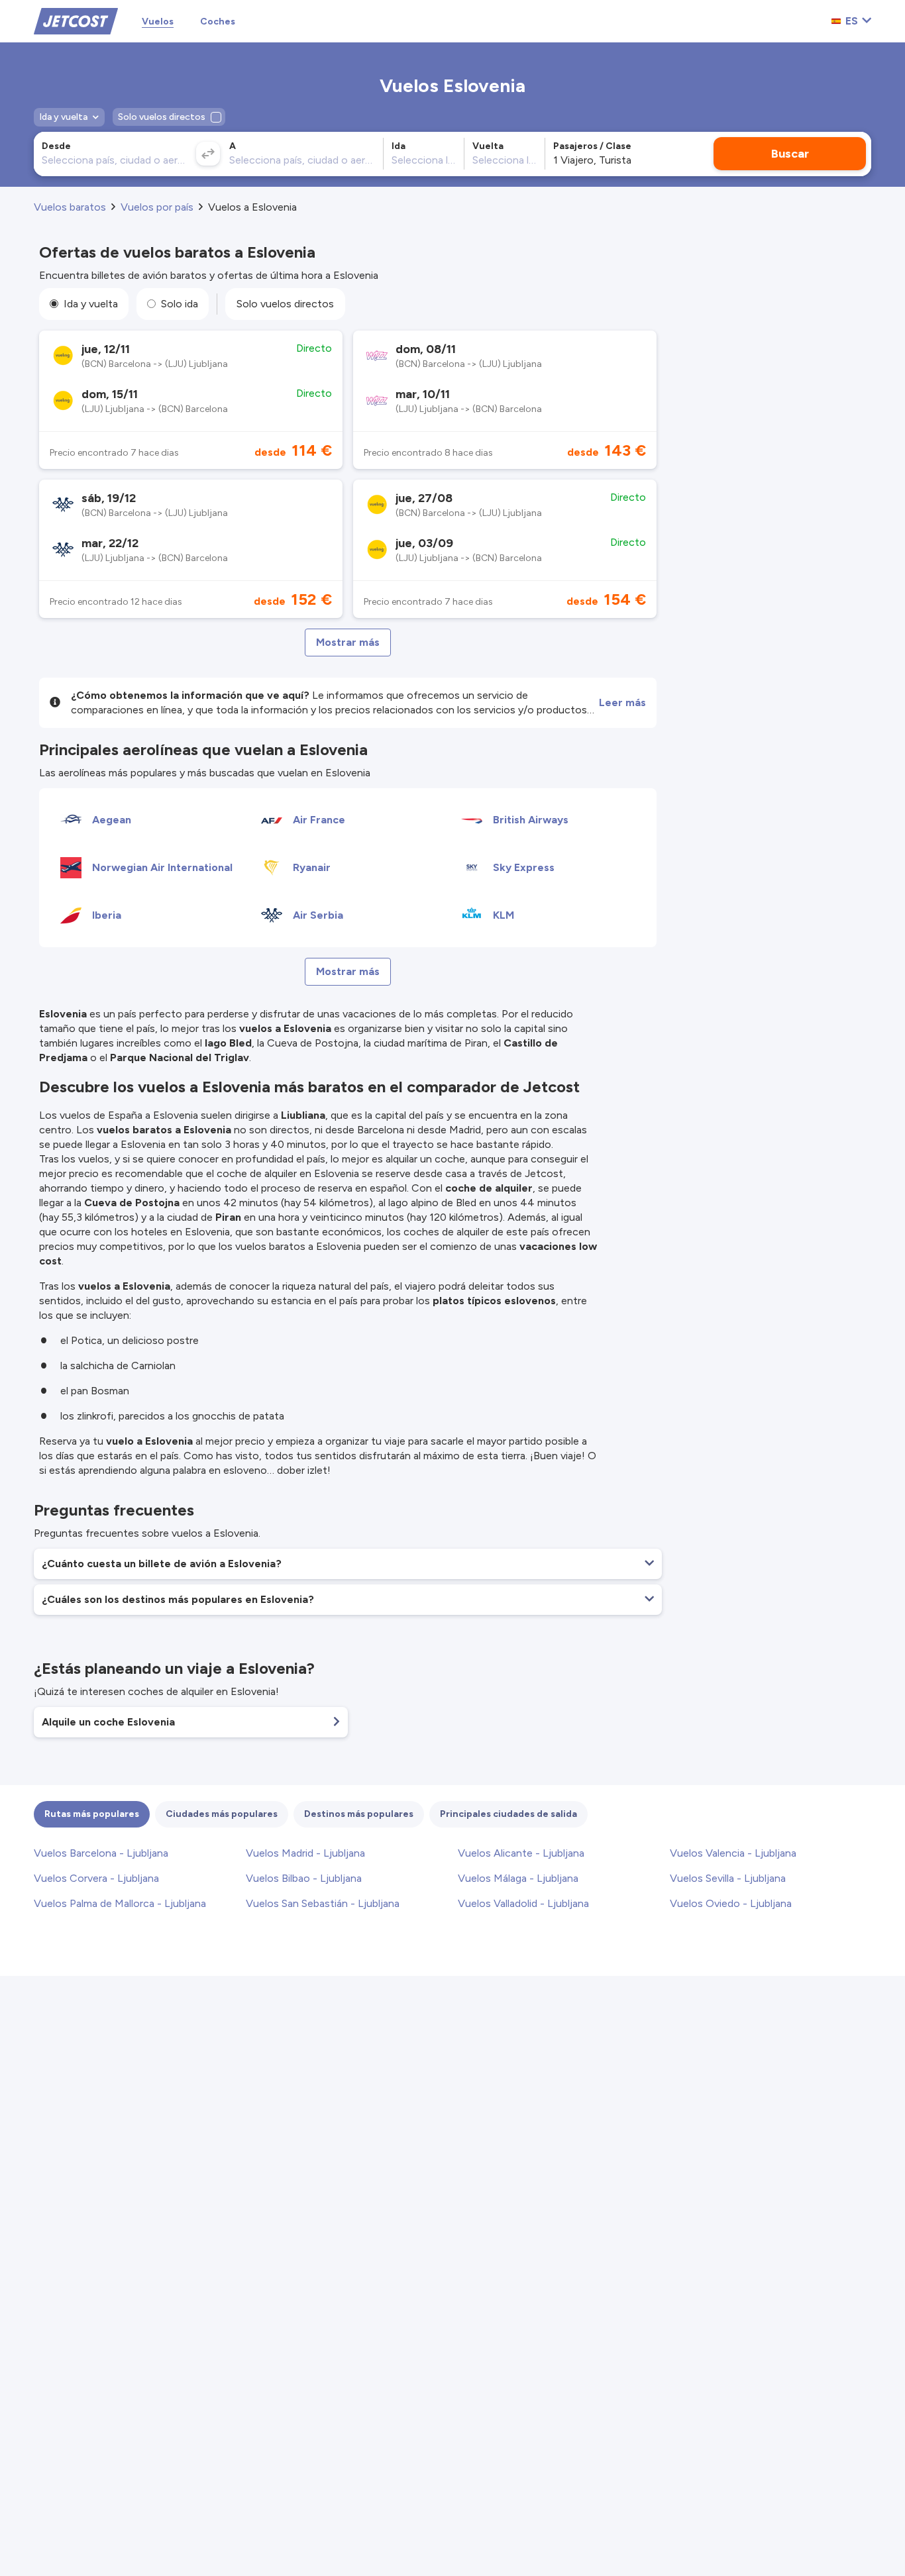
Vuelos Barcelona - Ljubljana (101, 1853)
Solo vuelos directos (285, 304)
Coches (218, 22)
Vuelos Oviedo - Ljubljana (731, 1903)
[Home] (76, 20)
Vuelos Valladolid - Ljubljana (523, 1903)
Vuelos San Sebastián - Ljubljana (323, 1903)
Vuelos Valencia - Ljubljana (733, 1853)
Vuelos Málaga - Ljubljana (518, 1878)
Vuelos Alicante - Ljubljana (521, 1853)
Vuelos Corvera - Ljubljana (96, 1878)
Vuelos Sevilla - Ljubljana (728, 1878)
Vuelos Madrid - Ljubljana (305, 1853)
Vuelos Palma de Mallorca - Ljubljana (120, 1903)
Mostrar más (348, 642)
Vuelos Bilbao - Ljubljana (304, 1878)
